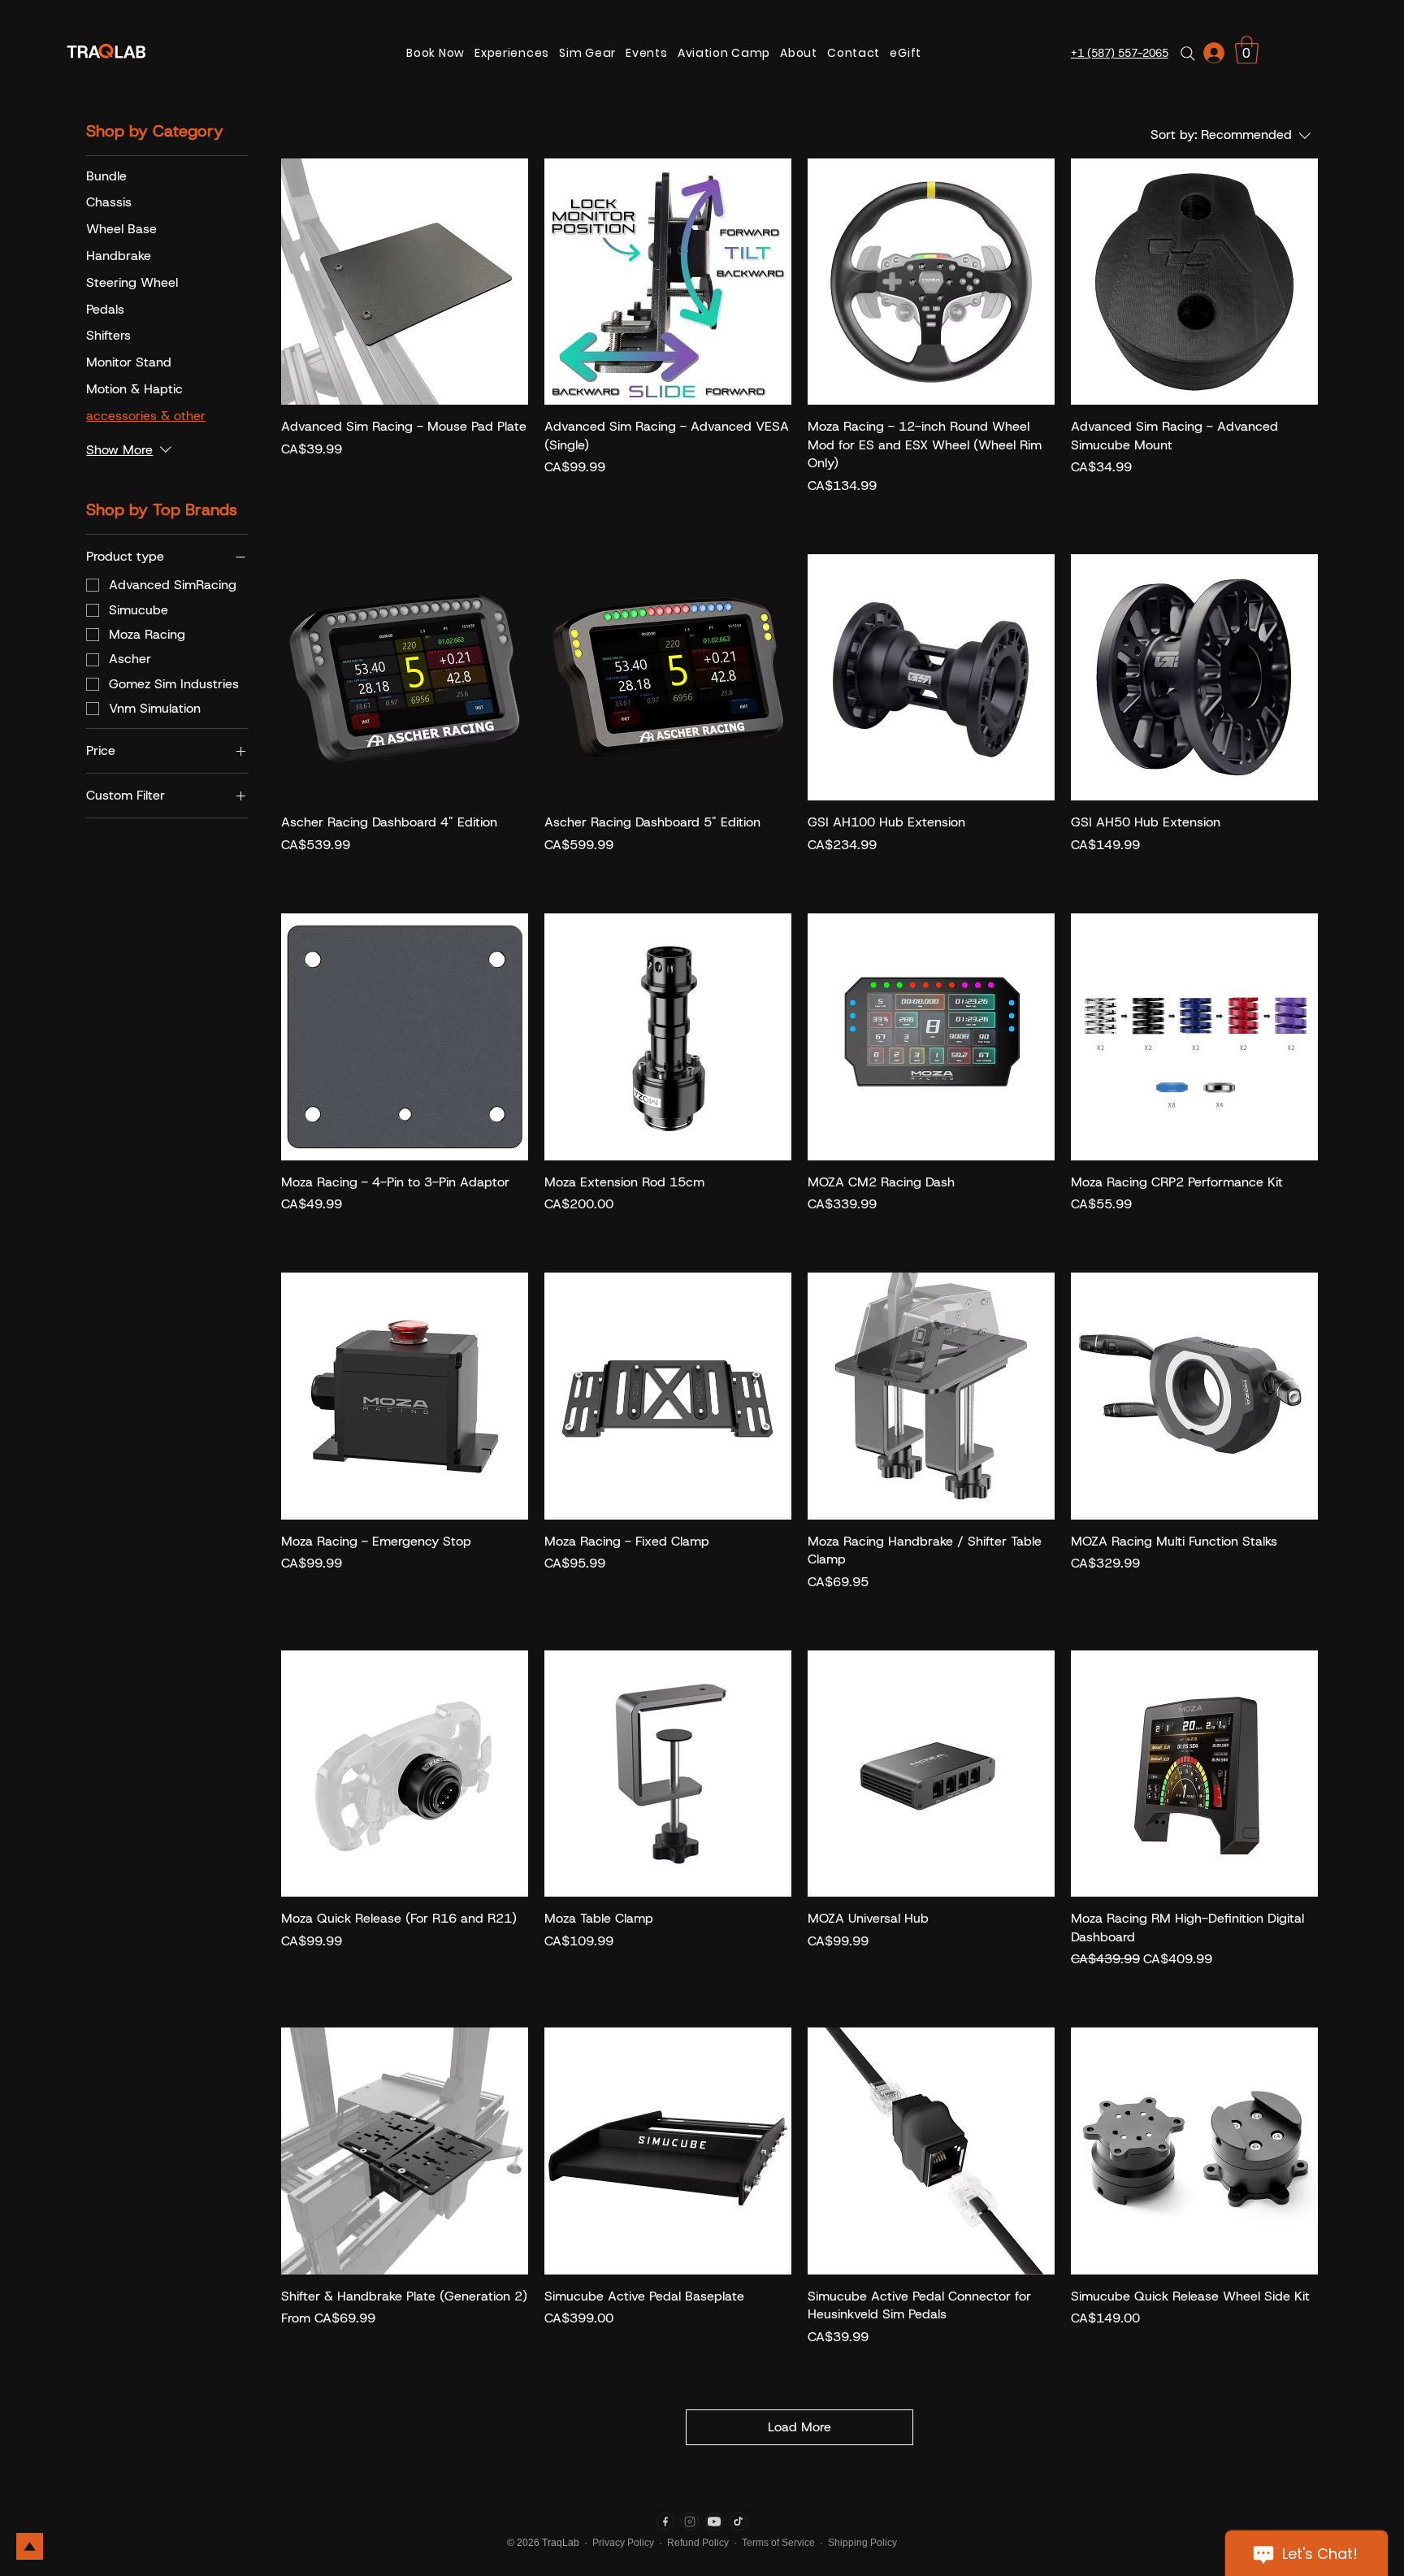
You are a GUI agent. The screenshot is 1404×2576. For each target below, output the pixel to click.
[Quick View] (405, 282)
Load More (799, 2427)
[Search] (1188, 53)
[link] (1247, 50)
